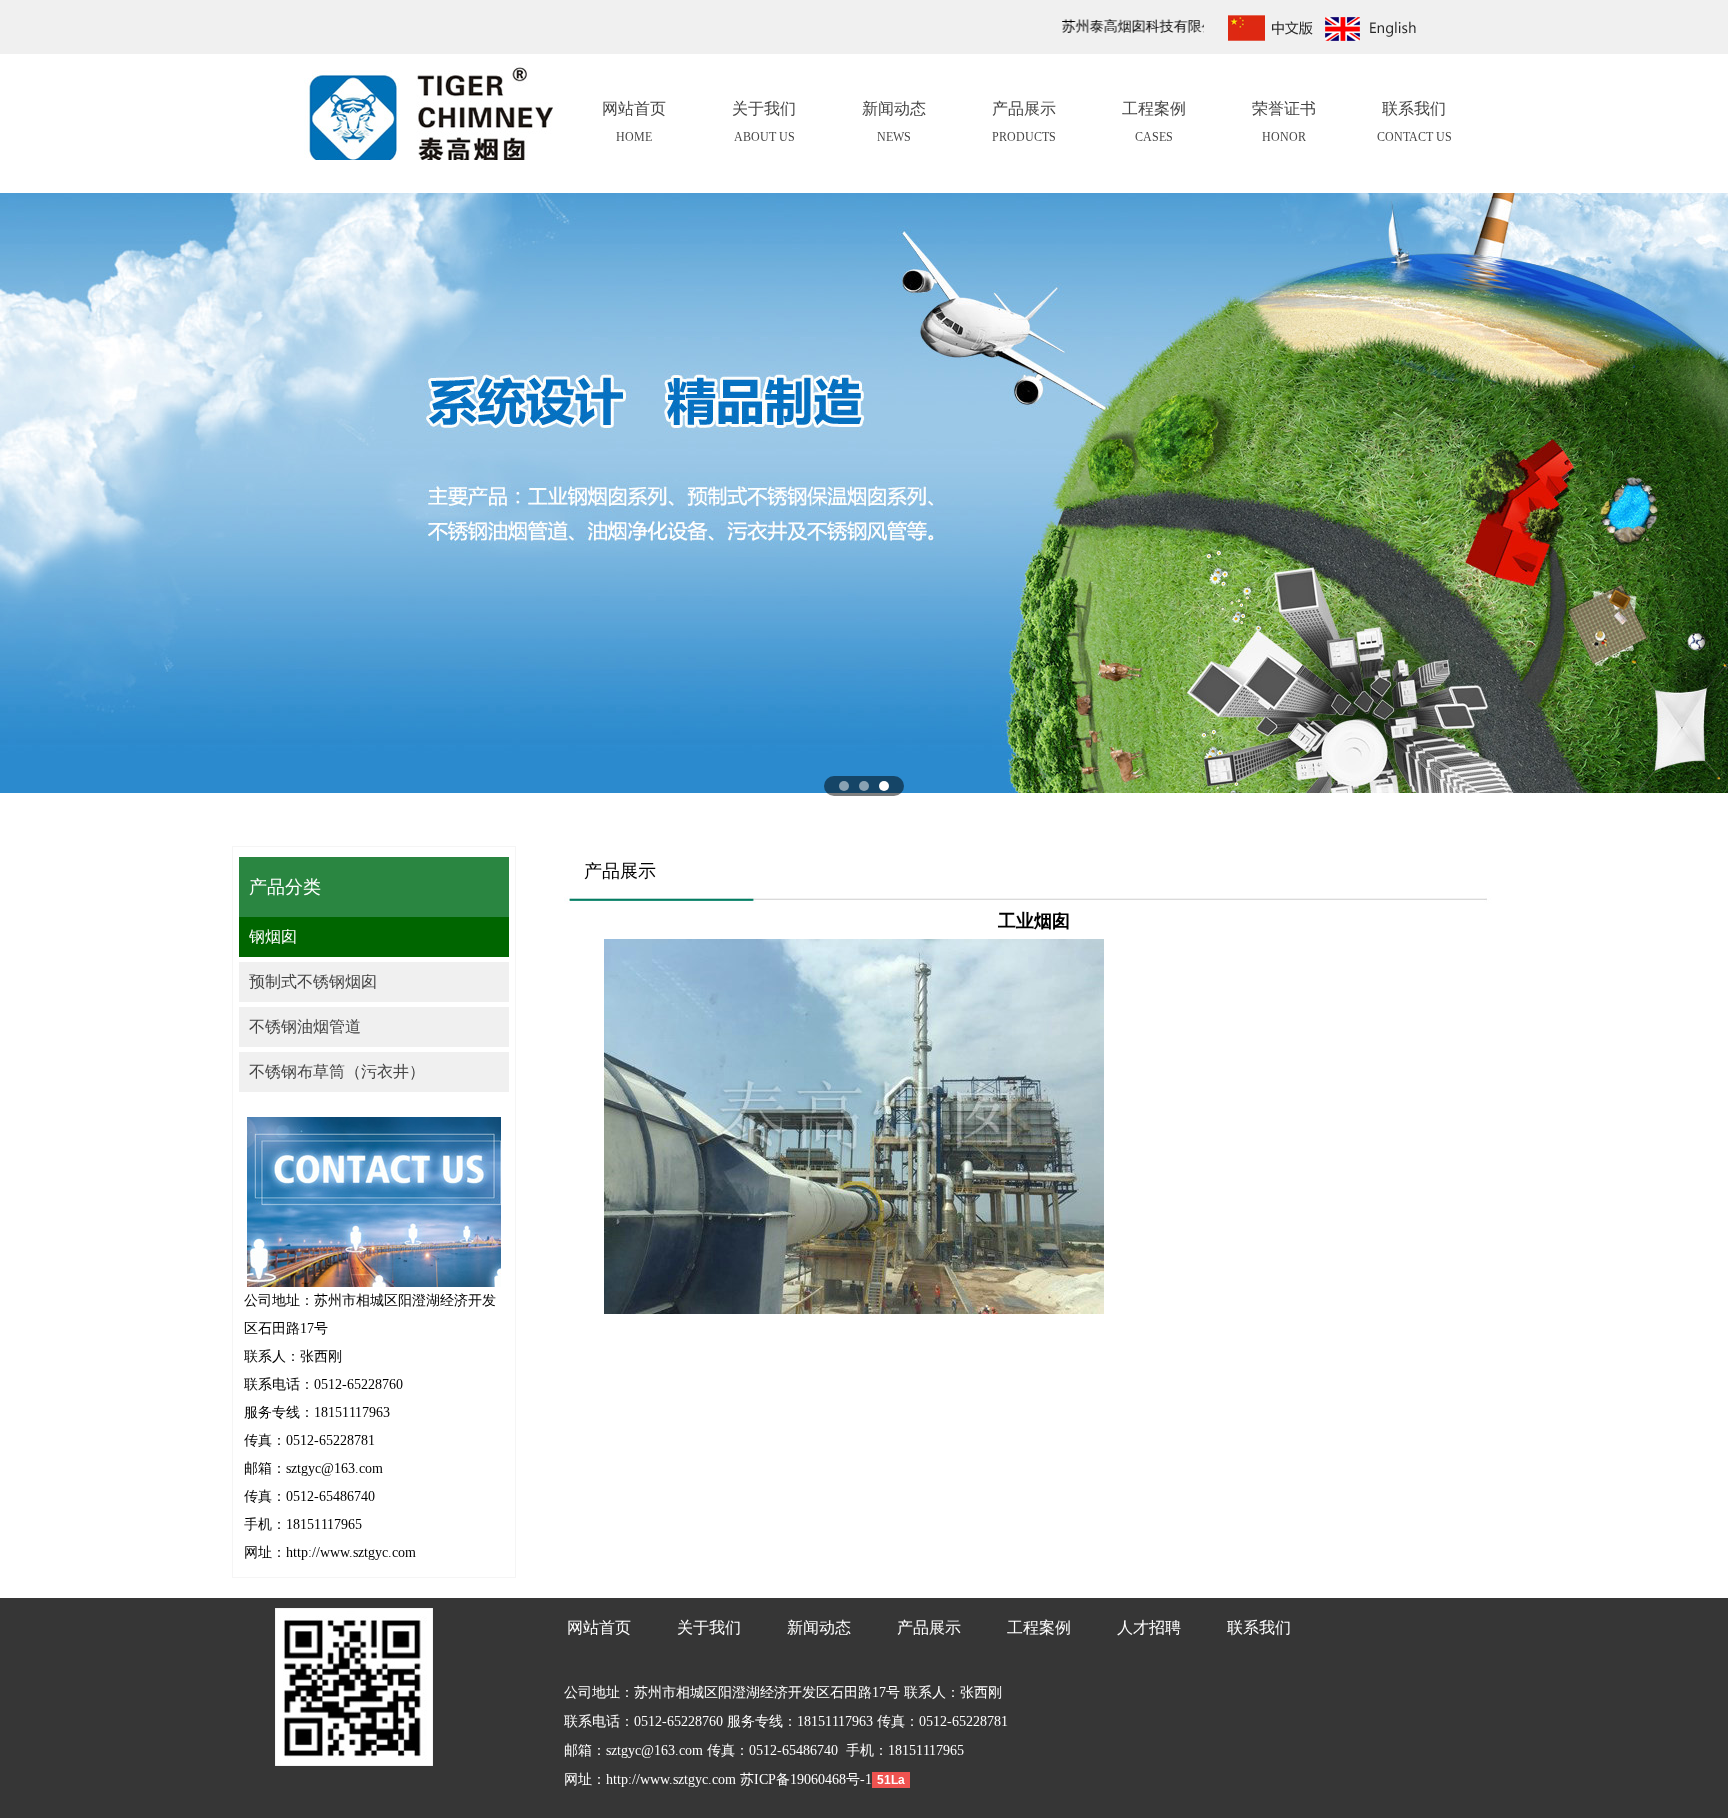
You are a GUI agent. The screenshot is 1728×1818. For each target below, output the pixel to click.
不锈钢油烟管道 (305, 1026)
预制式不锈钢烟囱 (313, 981)
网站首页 (634, 122)
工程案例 (1154, 122)
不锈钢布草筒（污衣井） (337, 1071)
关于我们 (764, 122)
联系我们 (1414, 122)
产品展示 (1024, 122)
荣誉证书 (1284, 122)
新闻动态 (894, 122)
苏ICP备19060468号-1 (804, 1779)
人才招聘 (1149, 1627)
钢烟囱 (273, 936)
